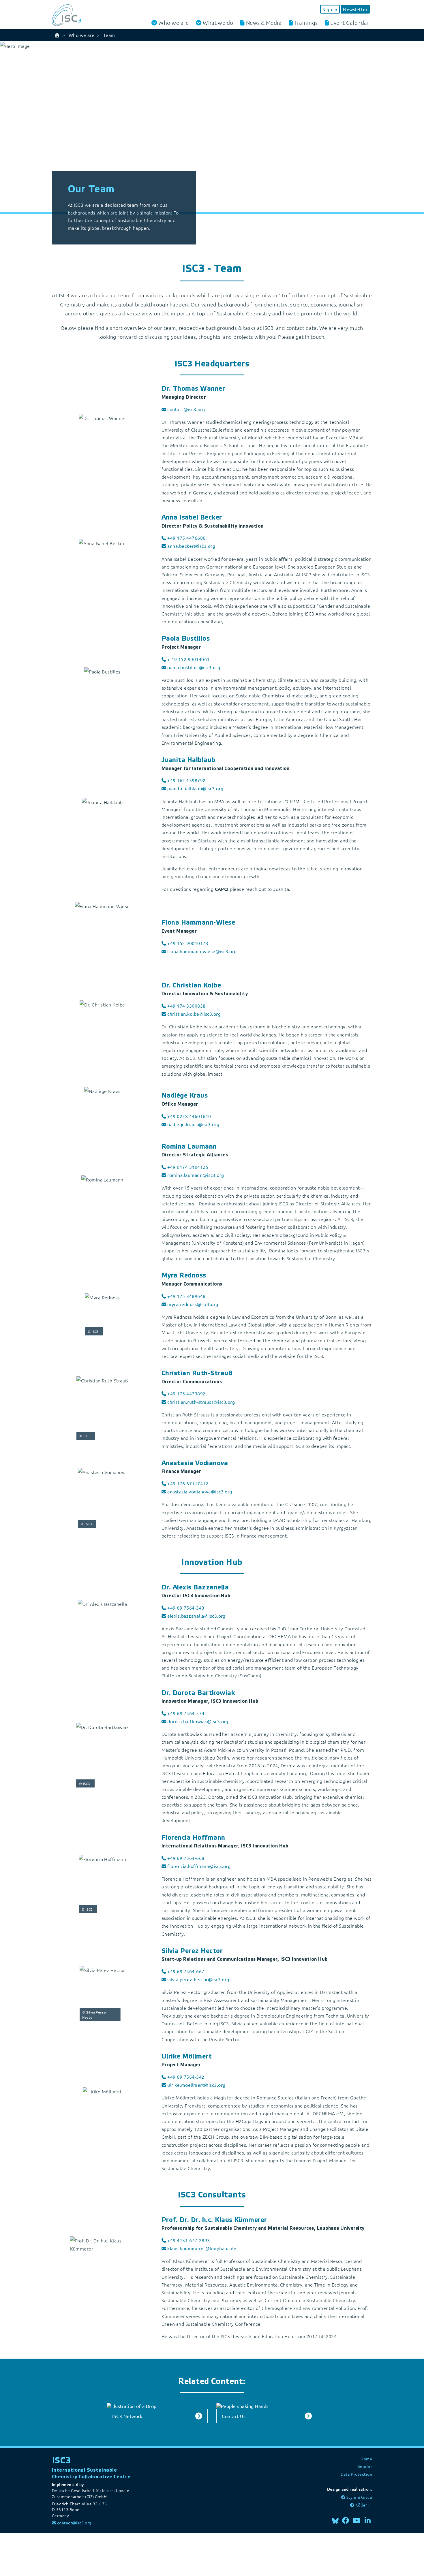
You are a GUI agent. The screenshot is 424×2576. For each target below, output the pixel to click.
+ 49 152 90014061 (188, 659)
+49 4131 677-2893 (188, 2240)
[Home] (57, 35)
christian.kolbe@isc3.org (194, 1014)
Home (366, 2459)
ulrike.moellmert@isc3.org (196, 2085)
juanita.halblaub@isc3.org (195, 788)
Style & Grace (359, 2497)
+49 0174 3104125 (188, 1167)
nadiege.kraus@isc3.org (193, 1124)
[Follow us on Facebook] (346, 2520)
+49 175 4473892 (186, 1393)
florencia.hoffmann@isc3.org (199, 1866)
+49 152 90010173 (188, 943)
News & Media (264, 22)
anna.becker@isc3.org (191, 546)
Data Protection (356, 2474)
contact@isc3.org (186, 409)
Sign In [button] (330, 9)
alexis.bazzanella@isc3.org (196, 1616)
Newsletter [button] (355, 9)
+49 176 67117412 (188, 1483)
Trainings (306, 22)
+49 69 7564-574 (186, 1713)
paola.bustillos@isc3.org (194, 667)
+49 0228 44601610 (189, 1116)
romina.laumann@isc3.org (196, 1175)
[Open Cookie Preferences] (43, 2554)
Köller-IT (364, 2505)
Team (109, 35)
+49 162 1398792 (186, 780)
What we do (218, 23)
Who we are (173, 23)
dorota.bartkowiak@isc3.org (198, 1721)
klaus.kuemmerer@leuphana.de (202, 2248)
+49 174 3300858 (186, 1006)
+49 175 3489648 (186, 1296)
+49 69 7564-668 (186, 1858)
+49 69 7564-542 (186, 2077)
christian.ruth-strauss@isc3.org (201, 1402)
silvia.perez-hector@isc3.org (198, 1979)
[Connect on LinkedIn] (368, 2520)
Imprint (365, 2466)
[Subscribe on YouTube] (357, 2520)
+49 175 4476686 (186, 538)
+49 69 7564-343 (186, 1608)
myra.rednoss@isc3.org (193, 1304)
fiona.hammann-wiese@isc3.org (202, 951)
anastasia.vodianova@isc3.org (200, 1491)
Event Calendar (350, 22)
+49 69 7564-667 (186, 1971)
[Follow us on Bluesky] (335, 2520)
